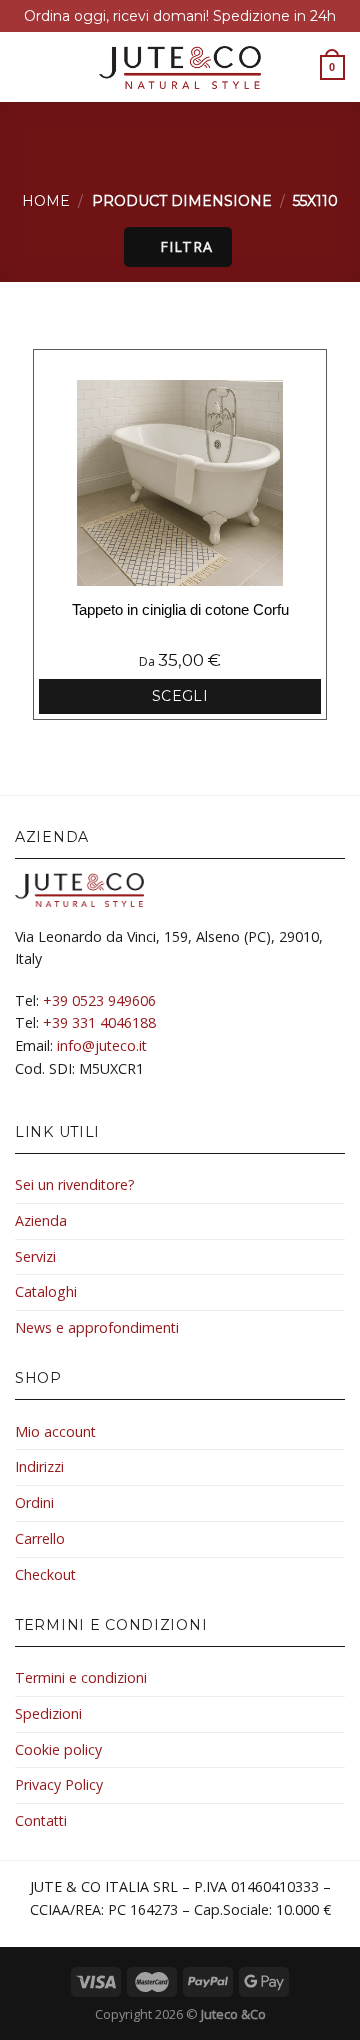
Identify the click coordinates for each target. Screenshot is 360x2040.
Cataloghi (46, 1291)
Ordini (34, 1502)
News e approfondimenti (97, 1327)
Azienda (41, 1220)
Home (46, 201)
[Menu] (26, 67)
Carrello (40, 1538)
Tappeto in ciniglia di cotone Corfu (180, 610)
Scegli (180, 696)
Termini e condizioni (81, 1677)
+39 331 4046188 (99, 1022)
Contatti (41, 1820)
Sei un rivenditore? (75, 1184)
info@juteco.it (102, 1045)
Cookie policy (58, 1749)
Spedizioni (48, 1713)
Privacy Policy (59, 1784)
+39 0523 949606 (99, 1000)
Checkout (45, 1574)
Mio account (55, 1431)
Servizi (35, 1256)
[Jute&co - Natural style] (180, 67)
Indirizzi (39, 1466)
